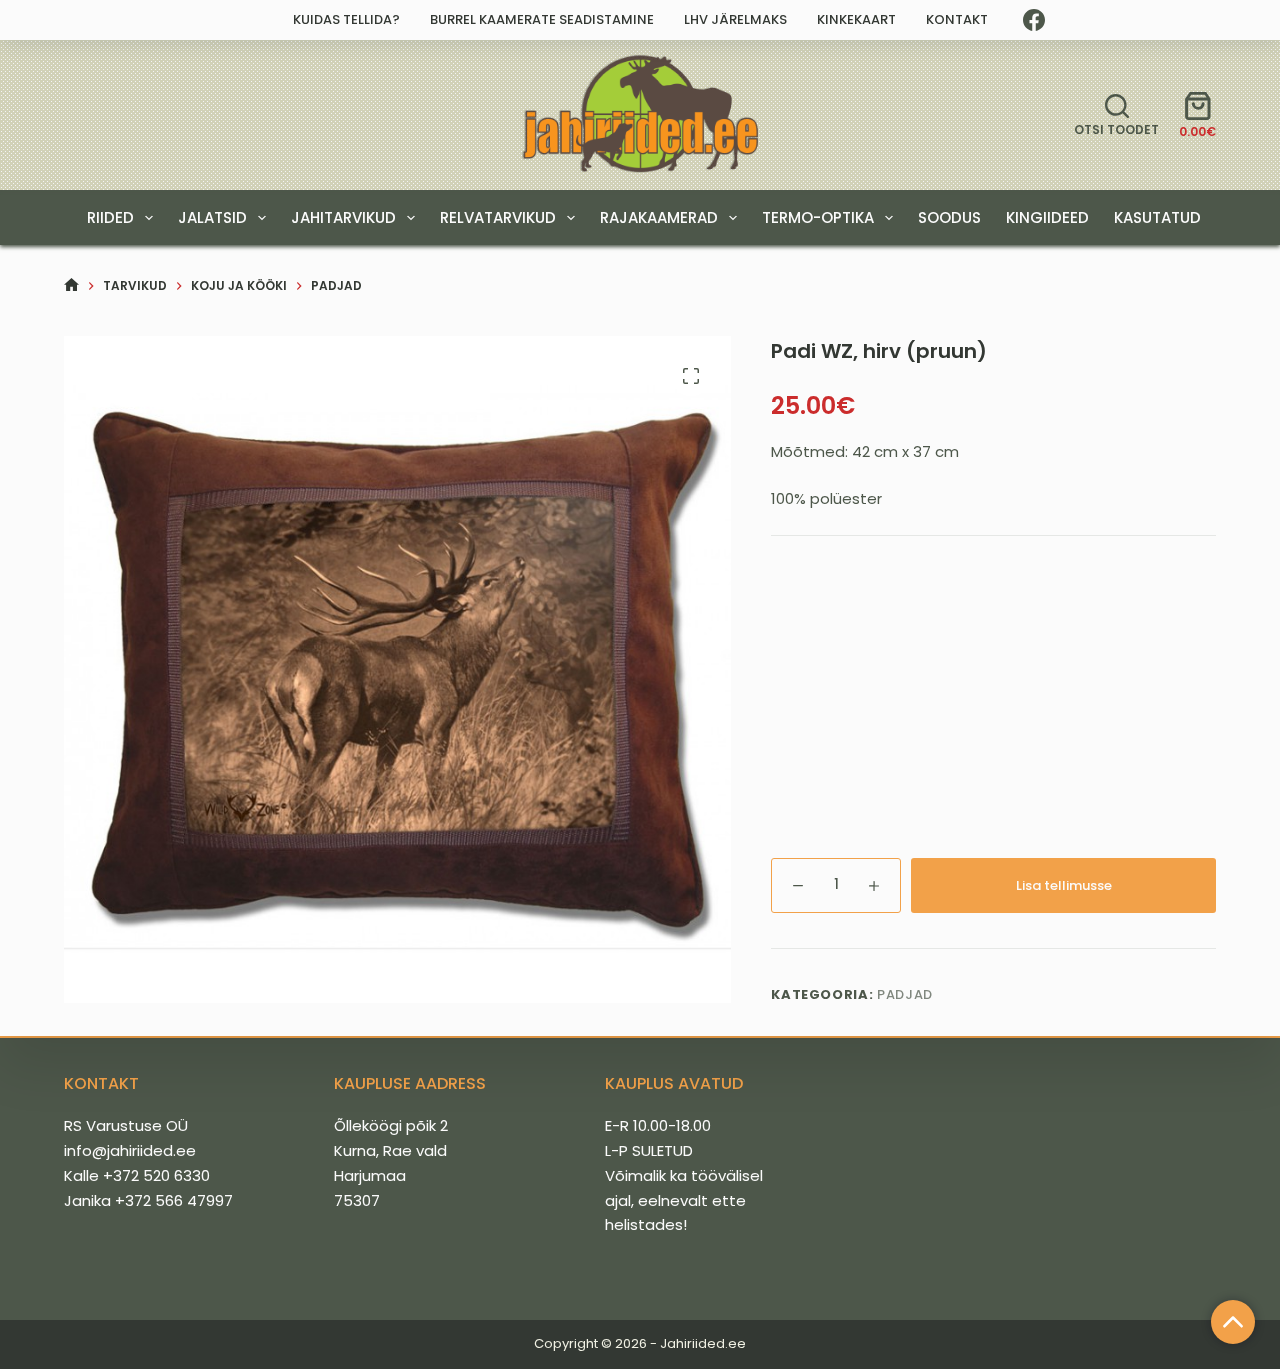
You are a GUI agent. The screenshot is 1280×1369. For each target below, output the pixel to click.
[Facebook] (1034, 20)
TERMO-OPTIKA (818, 217)
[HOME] (71, 285)
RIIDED (110, 217)
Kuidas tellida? (346, 19)
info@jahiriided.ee (130, 1150)
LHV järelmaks (735, 19)
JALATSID (212, 217)
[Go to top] (1233, 1322)
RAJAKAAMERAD (659, 217)
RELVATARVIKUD (498, 217)
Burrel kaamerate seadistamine (542, 19)
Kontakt (957, 19)
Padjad (905, 994)
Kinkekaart (856, 19)
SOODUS (949, 217)
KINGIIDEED (1047, 217)
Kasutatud (1157, 217)
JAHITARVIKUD (343, 217)
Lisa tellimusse (1064, 885)
